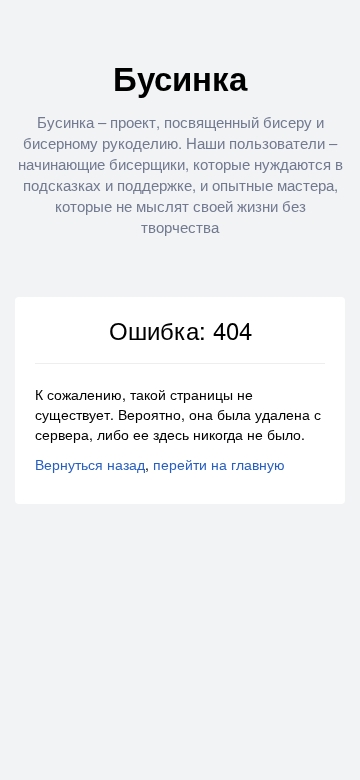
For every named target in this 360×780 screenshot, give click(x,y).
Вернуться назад (90, 464)
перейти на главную (219, 464)
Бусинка (180, 77)
